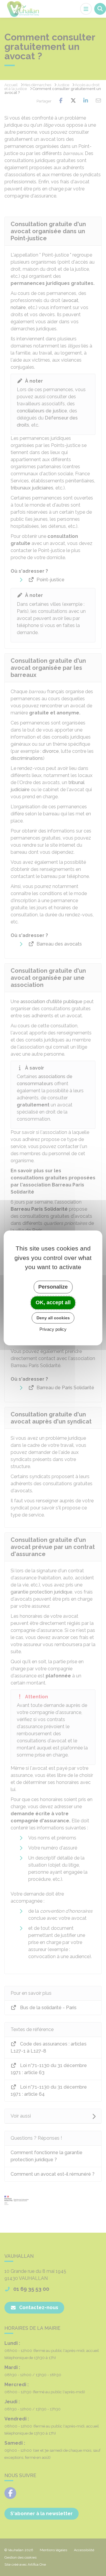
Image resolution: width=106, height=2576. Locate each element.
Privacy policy (53, 1329)
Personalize (53, 1287)
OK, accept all (53, 1302)
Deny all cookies (53, 1318)
